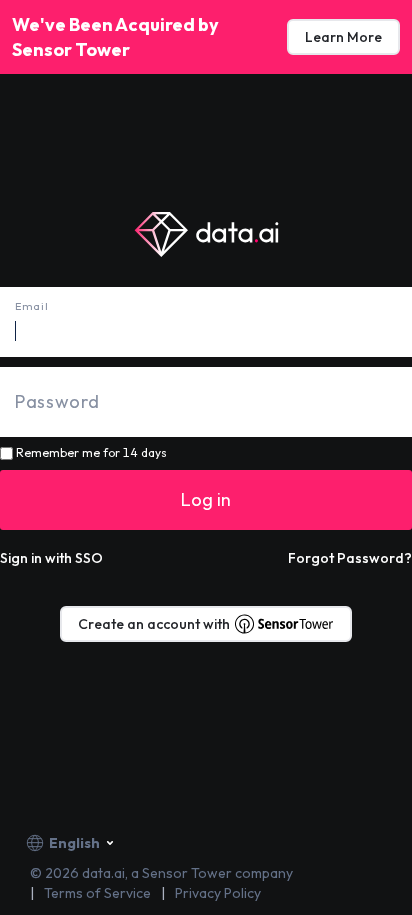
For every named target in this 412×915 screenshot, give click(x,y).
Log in (206, 499)
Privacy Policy (218, 893)
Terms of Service (97, 893)
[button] (51, 558)
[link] (343, 37)
